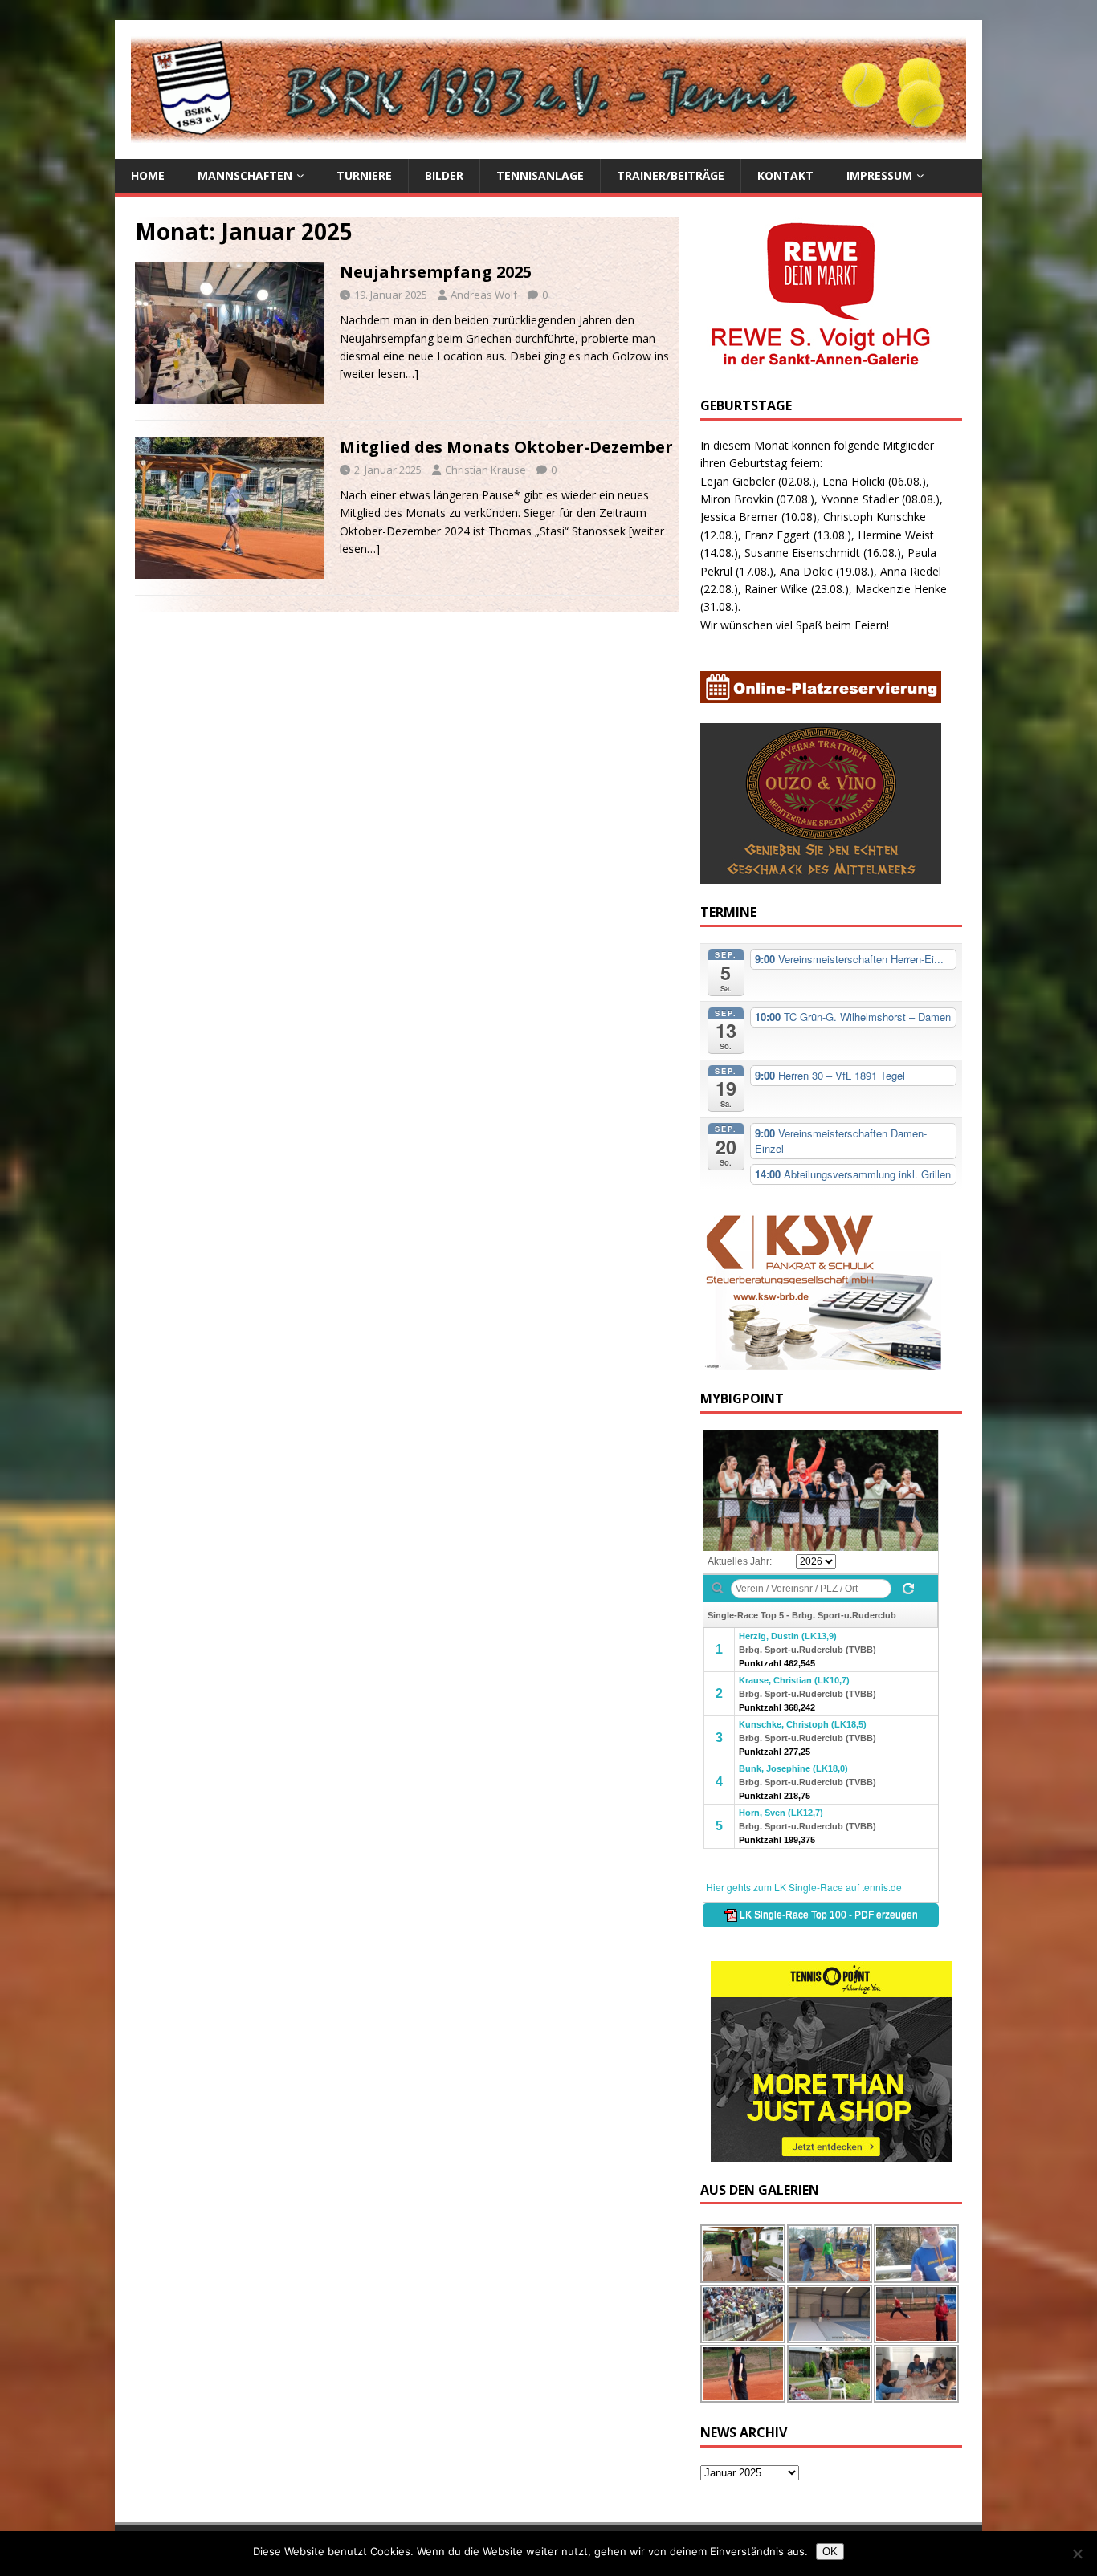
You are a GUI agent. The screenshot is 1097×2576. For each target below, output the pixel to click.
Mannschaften (245, 175)
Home (148, 175)
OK (830, 2552)
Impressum (879, 175)
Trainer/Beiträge (671, 175)
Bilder (444, 175)
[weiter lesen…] (379, 374)
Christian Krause (485, 470)
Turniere (364, 175)
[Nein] (1077, 2554)
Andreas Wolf (484, 295)
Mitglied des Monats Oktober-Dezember (506, 447)
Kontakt (785, 175)
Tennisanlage (540, 175)
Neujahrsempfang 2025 (436, 272)
